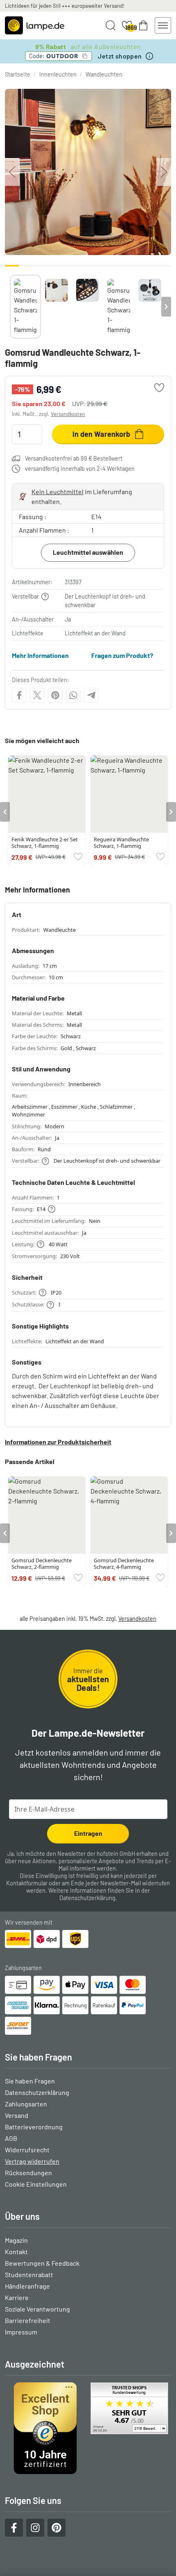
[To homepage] (35, 25)
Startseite (18, 74)
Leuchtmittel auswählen (88, 552)
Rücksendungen (28, 2173)
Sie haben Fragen (30, 2081)
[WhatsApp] (73, 695)
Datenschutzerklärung (87, 1898)
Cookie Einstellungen (36, 2184)
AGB (11, 2138)
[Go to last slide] (5, 812)
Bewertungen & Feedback (42, 2263)
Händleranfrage (27, 2286)
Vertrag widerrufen (32, 2161)
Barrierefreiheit (28, 2320)
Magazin (16, 2240)
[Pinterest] (55, 695)
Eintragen (88, 1833)
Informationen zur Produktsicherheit (58, 1442)
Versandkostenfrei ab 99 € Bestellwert (74, 458)
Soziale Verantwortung (37, 2309)
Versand (17, 2115)
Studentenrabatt (29, 2274)
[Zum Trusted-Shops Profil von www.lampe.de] (88, 2428)
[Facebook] (19, 695)
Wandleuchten (104, 74)
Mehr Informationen (40, 655)
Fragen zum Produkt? (122, 655)
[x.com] (37, 695)
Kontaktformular (27, 1883)
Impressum (21, 2332)
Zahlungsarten (26, 2104)
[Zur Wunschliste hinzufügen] (159, 388)
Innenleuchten (58, 74)
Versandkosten (68, 414)
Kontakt (16, 2252)
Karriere (17, 2297)
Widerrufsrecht (27, 2150)
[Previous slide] (10, 307)
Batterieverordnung (34, 2127)
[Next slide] (166, 307)
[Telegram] (91, 695)
